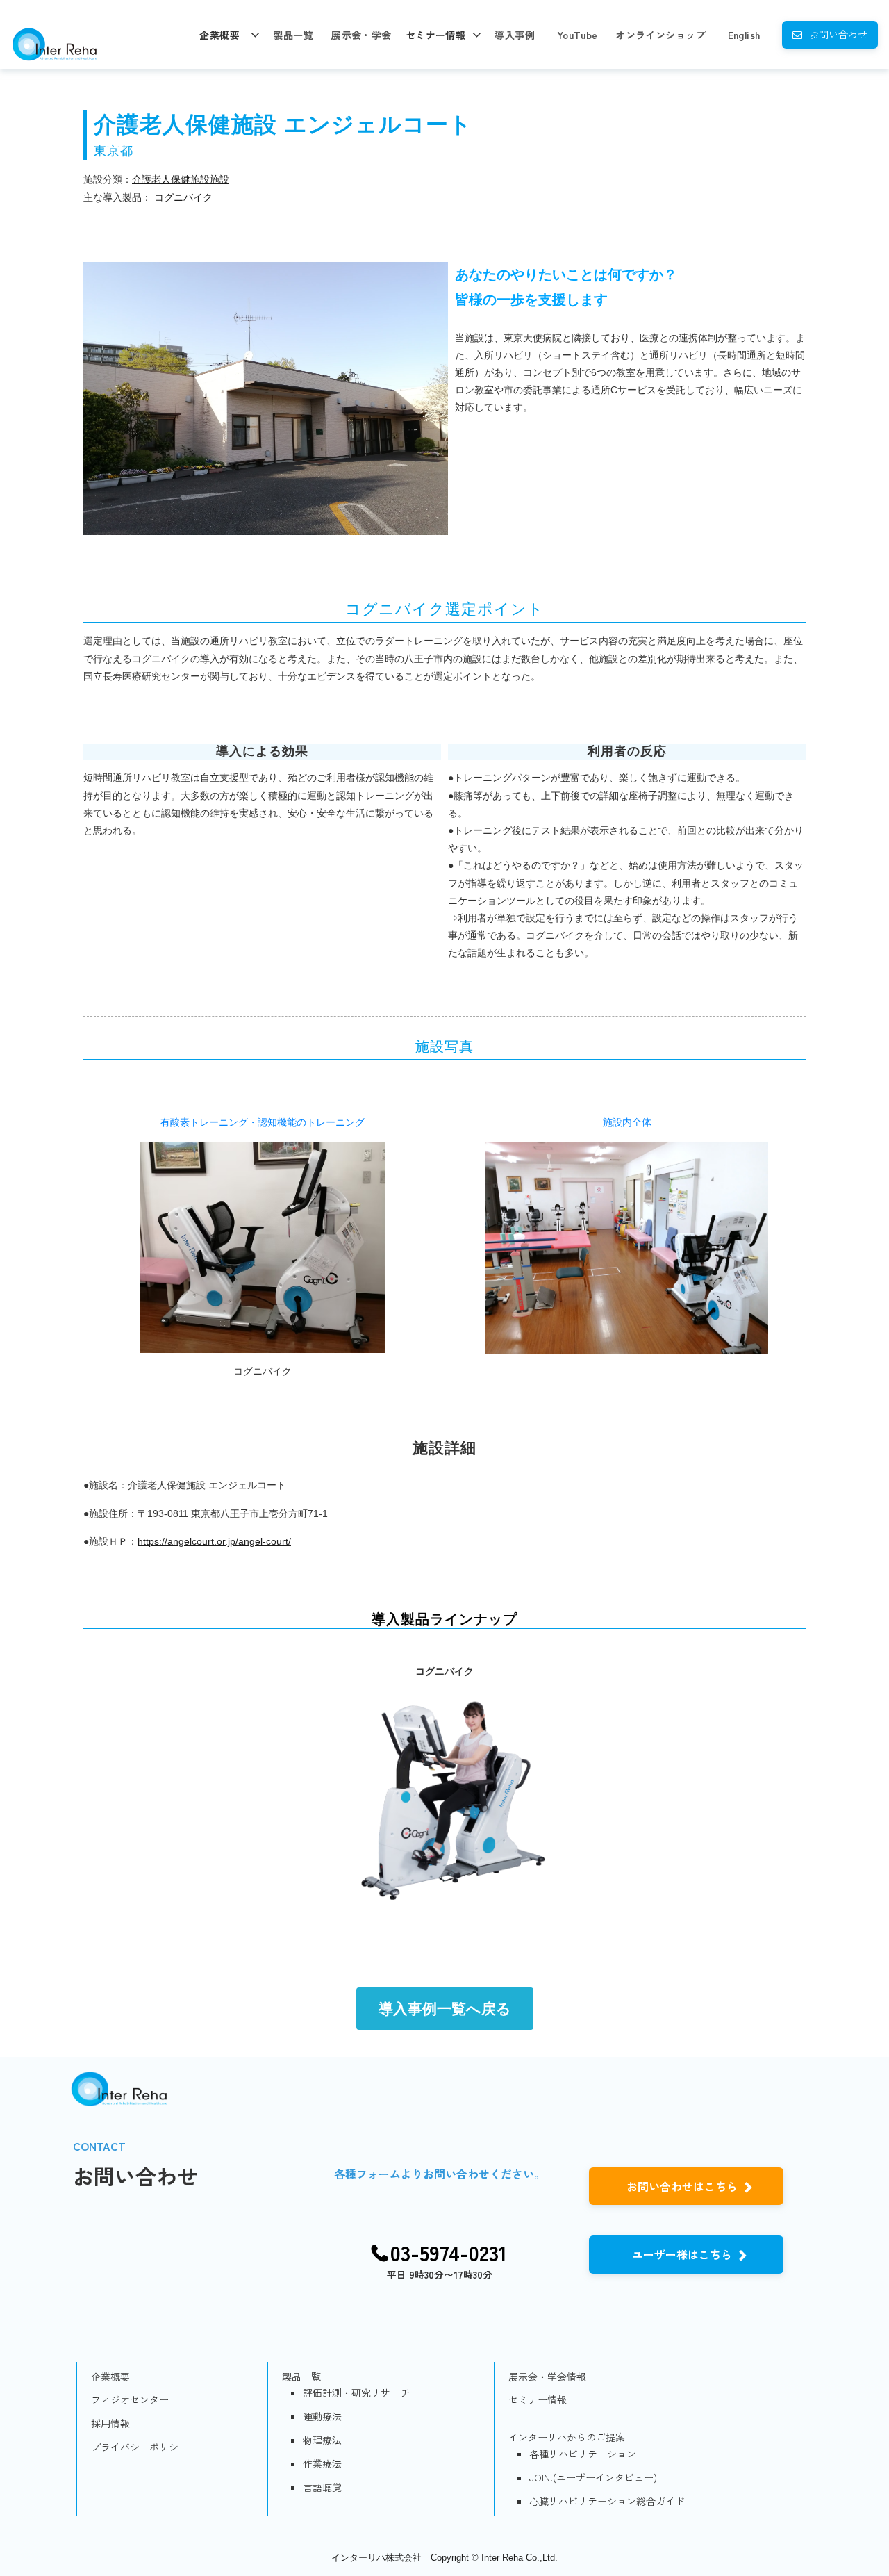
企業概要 (219, 35)
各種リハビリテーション (583, 2454)
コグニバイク (183, 197)
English (744, 35)
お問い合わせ (838, 34)
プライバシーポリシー (140, 2447)
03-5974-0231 (449, 2253)
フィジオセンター (130, 2399)
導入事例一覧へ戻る (445, 2009)
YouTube (578, 35)
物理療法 (322, 2440)
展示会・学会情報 (547, 2377)
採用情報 (110, 2423)
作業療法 (322, 2463)
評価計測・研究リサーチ (356, 2393)
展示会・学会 (362, 35)
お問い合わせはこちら (682, 2186)
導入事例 (515, 35)
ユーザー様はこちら (682, 2254)
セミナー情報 (436, 35)
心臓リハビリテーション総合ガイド (607, 2501)
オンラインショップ (660, 35)
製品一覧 (293, 35)
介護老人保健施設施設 (181, 179)
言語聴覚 (322, 2487)
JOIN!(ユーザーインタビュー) (593, 2477)
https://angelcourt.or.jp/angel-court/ (214, 1541)
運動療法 (322, 2416)
